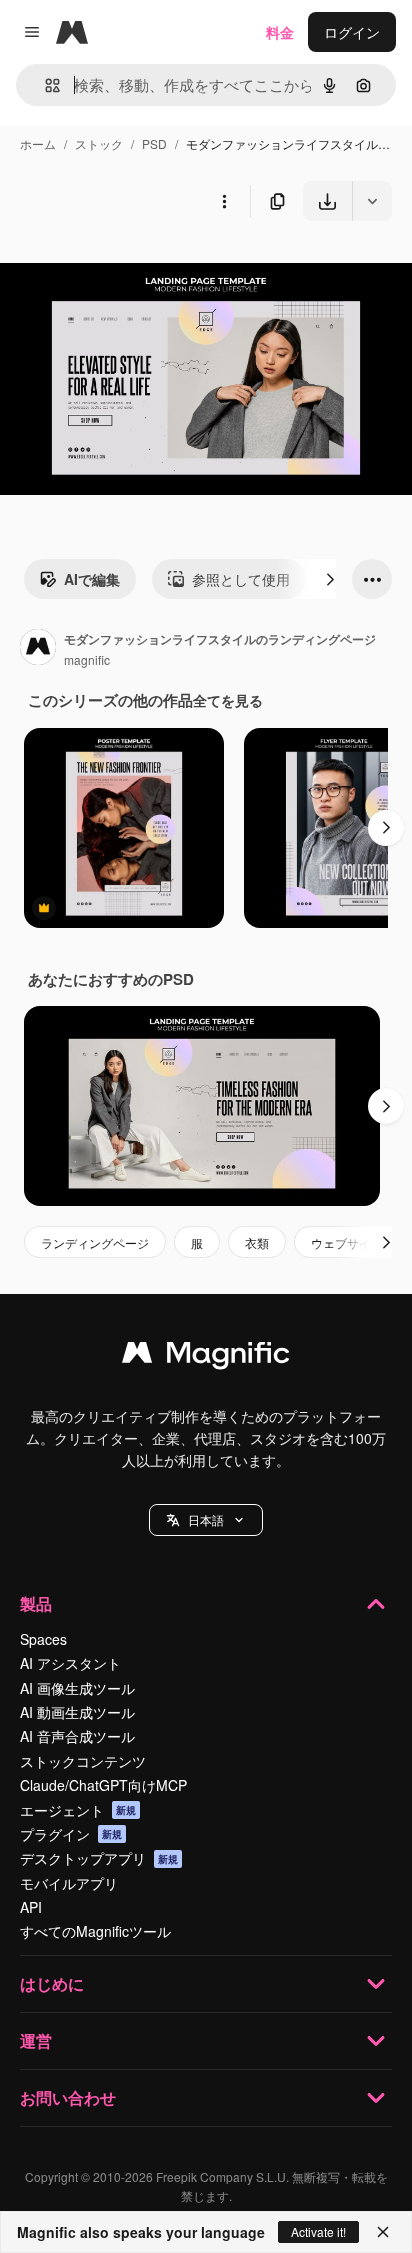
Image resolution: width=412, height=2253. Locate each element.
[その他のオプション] (224, 201)
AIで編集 (92, 579)
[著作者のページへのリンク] (38, 649)
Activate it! (318, 2231)
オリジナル (137, 267)
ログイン (352, 32)
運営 (36, 2040)
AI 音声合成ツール (77, 1736)
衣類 (257, 1242)
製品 (36, 1603)
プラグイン (71, 1834)
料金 (280, 32)
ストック (99, 143)
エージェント (78, 1810)
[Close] (383, 2232)
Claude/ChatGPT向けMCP (103, 1785)
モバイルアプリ (69, 1883)
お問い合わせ (68, 2097)
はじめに (52, 1983)
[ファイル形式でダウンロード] (372, 201)
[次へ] (330, 579)
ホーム (38, 143)
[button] (206, 1520)
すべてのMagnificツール (95, 1931)
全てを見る (228, 700)
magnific (87, 659)
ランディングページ (95, 1242)
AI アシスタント (70, 1663)
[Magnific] (206, 1357)
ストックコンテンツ (83, 1761)
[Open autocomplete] (44, 85)
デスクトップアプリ (99, 1858)
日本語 (206, 1519)
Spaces (43, 1639)
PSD (154, 143)
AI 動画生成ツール (77, 1712)
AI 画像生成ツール (77, 1688)
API (31, 1907)
